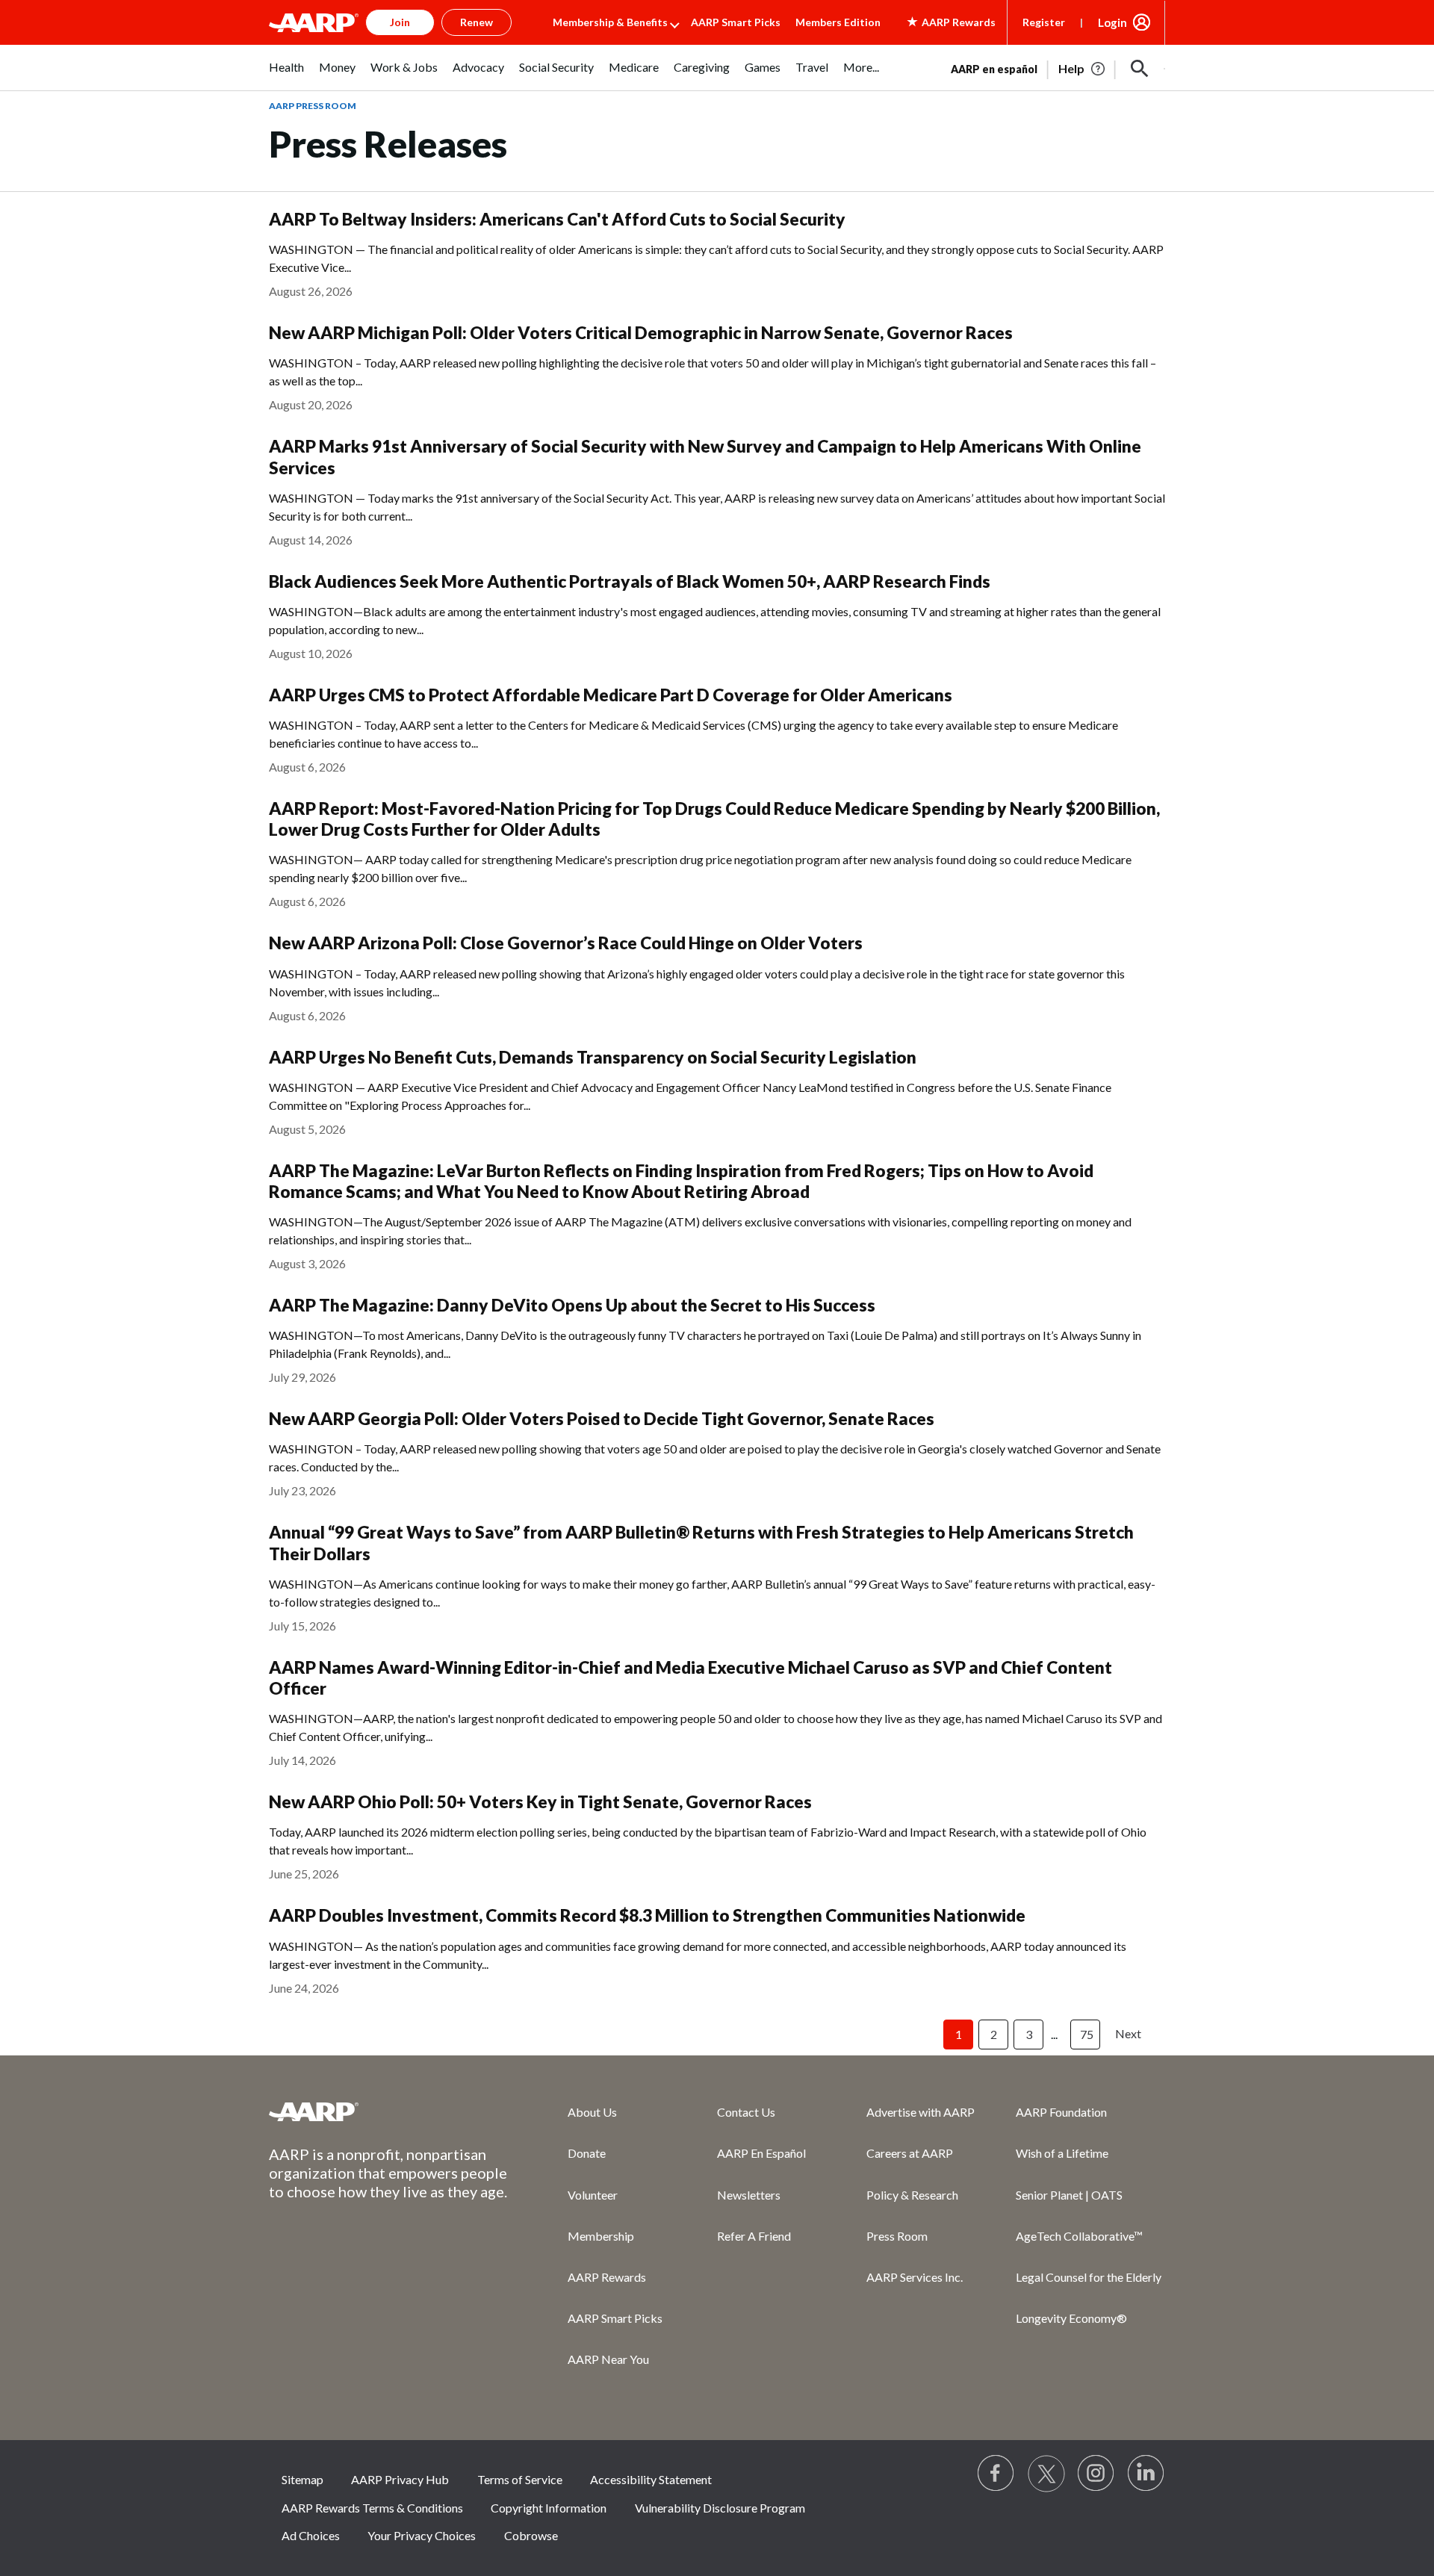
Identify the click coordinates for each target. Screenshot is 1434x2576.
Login (1112, 22)
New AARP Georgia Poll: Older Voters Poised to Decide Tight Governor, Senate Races (602, 1419)
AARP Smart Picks (736, 22)
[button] (1140, 69)
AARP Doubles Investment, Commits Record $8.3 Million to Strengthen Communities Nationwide (647, 1915)
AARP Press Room (313, 106)
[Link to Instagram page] (1096, 2474)
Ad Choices (311, 2535)
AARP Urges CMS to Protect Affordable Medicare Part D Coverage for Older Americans (611, 695)
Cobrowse (531, 2535)
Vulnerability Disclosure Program (720, 2508)
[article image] (1083, 69)
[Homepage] (314, 22)
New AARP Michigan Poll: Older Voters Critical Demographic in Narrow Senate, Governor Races (641, 333)
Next (1128, 2033)
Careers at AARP (910, 2153)
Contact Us (746, 2112)
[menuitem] (286, 75)
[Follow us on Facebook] (996, 2474)
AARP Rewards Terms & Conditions (372, 2508)
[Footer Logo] (388, 2111)
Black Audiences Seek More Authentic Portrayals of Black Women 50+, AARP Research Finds (630, 581)
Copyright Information (549, 2508)
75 (1087, 2034)
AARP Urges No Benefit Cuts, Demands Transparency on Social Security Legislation (593, 1057)
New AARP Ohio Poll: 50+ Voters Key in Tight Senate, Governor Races (540, 1802)
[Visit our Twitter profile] (1046, 2474)
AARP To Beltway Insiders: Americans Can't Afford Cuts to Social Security (557, 219)
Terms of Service (520, 2479)
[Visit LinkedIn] (1146, 2474)
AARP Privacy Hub (400, 2479)
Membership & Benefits (610, 22)
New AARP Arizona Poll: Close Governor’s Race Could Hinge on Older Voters (566, 943)
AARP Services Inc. (915, 2277)
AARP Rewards (607, 2277)
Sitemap (302, 2479)
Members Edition (838, 22)
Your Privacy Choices (422, 2535)
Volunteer (593, 2195)
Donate (587, 2153)
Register (1044, 22)
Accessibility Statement (651, 2479)
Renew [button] (477, 22)
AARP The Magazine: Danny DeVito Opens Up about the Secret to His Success (572, 1305)
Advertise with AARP (921, 2112)
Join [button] (400, 22)
